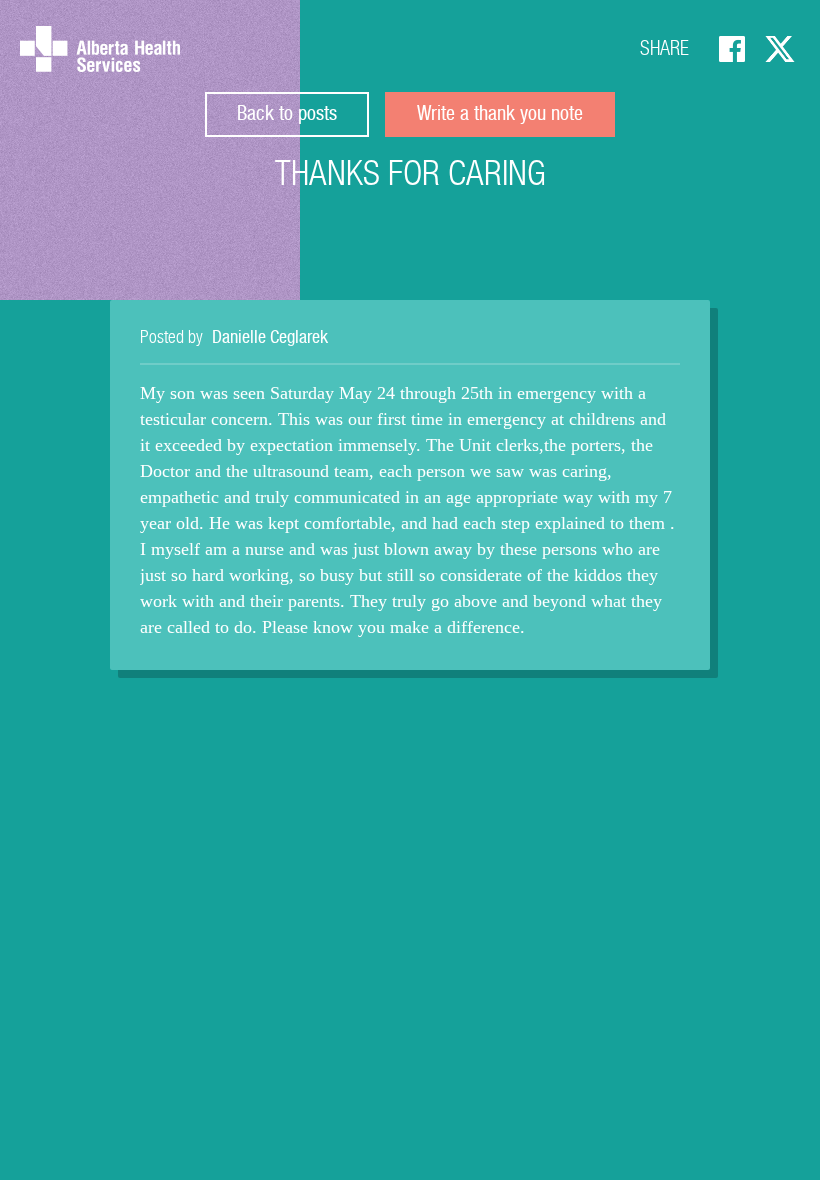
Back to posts (287, 116)
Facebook (732, 49)
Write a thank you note (500, 116)
